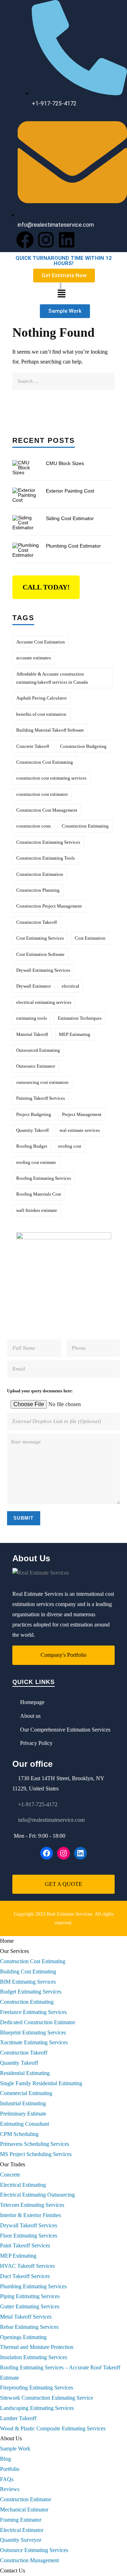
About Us (11, 2438)
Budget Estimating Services (31, 1992)
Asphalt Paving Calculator (41, 698)
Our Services (14, 1951)
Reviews (10, 2489)
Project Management (82, 1114)
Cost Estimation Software (40, 954)
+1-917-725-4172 (38, 1804)
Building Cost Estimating (28, 1971)
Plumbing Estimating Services (33, 2286)
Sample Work (15, 2449)
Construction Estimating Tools (46, 858)
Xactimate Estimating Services (34, 2042)
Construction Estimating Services (48, 842)
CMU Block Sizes (65, 463)
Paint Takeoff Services (25, 2245)
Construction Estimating (85, 826)
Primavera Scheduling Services (35, 2144)
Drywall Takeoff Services (29, 2225)
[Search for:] (64, 377)
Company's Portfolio (64, 1655)
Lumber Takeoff (18, 2418)
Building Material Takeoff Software (50, 730)
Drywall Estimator (34, 986)
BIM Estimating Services (28, 1982)
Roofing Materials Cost (39, 1194)
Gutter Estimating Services (30, 2306)
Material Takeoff (32, 1034)
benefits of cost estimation (41, 714)
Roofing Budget (32, 1146)
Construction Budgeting (83, 746)
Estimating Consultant (25, 2124)
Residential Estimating (25, 2073)
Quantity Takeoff (32, 1130)
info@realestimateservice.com (51, 1820)
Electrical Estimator (22, 2530)
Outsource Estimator (36, 1066)
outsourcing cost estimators (42, 1082)
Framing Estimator (21, 2520)
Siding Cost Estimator (70, 518)
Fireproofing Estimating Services (37, 2388)
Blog (5, 2459)
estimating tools (32, 1018)
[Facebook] (25, 240)
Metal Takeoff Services (26, 2317)
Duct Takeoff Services (25, 2276)
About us (30, 1716)
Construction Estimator (26, 2499)
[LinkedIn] (80, 1853)
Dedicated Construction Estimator (38, 2022)
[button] (61, 294)
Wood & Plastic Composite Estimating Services (53, 2428)
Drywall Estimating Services (43, 970)
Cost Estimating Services (40, 938)
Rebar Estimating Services (29, 2327)
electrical (71, 986)
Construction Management (29, 2560)
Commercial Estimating (26, 2093)
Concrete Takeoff (33, 746)
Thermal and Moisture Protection (37, 2347)
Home (7, 1941)
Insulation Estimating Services (34, 2357)
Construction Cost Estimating (45, 762)
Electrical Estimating (23, 2185)
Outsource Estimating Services (34, 2550)
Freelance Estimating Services (33, 2012)
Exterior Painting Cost (70, 491)
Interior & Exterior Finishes (31, 2215)
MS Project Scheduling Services (36, 2154)
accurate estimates (34, 658)
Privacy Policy (36, 1743)
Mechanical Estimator (24, 2510)
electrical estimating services (44, 1002)
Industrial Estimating (23, 2103)
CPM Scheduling (19, 2134)
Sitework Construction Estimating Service (47, 2398)
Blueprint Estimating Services (33, 2032)
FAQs (7, 2479)
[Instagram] (46, 240)
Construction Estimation (40, 874)
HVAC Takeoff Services (27, 2266)
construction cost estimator (42, 794)
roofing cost (70, 1146)
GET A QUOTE (64, 1884)
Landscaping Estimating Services (37, 2408)
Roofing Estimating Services (44, 1178)
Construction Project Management (49, 906)
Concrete (10, 2175)
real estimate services (80, 1130)
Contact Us (13, 2571)
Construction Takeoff (37, 922)
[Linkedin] (67, 240)
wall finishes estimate (37, 1210)
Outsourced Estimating (38, 1050)
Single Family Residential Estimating (41, 2083)
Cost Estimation (90, 938)
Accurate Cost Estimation (41, 642)
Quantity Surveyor (21, 2540)
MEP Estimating (75, 1034)
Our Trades (13, 2164)
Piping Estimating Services (30, 2296)
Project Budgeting (34, 1114)
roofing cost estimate (36, 1162)
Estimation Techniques (80, 1018)
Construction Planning (38, 890)
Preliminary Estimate (23, 2114)
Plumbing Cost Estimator (73, 546)
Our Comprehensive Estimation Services (65, 1730)
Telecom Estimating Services (32, 2205)
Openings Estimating (23, 2337)
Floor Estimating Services (29, 2236)
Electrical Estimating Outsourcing (37, 2195)
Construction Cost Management (47, 810)
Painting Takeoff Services (41, 1098)
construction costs (34, 826)
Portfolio (10, 2469)
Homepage (32, 1702)
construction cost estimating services (51, 778)
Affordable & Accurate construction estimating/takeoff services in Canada (52, 678)
